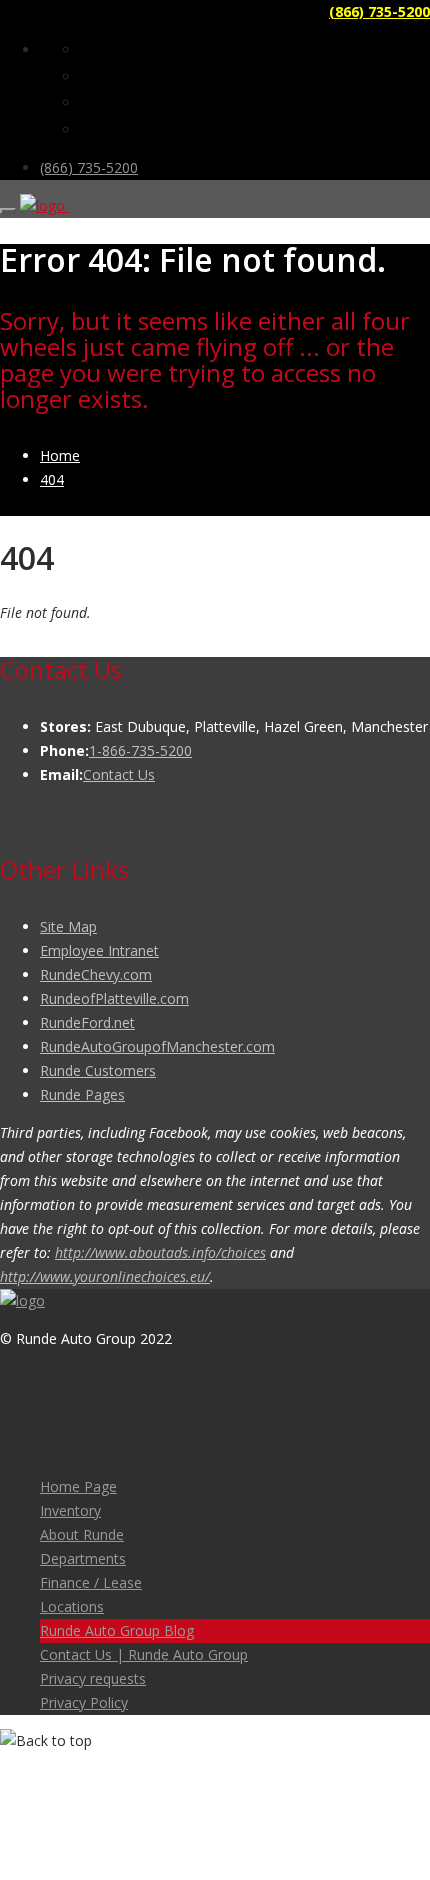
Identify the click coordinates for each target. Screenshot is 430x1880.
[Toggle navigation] (8, 211)
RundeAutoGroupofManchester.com (157, 1046)
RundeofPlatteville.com (114, 998)
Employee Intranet (99, 950)
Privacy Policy (84, 1702)
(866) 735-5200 (379, 11)
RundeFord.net (87, 1022)
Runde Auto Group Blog (117, 1630)
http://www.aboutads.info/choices (160, 1252)
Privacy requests (93, 1678)
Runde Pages (82, 1094)
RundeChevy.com (96, 974)
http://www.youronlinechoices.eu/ (105, 1276)
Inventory (70, 1510)
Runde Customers (98, 1070)
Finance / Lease (91, 1582)
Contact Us (119, 774)
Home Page (78, 1486)
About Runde (82, 1534)
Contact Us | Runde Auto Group (144, 1654)
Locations (72, 1606)
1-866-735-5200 (140, 750)
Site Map (68, 926)
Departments (83, 1558)
